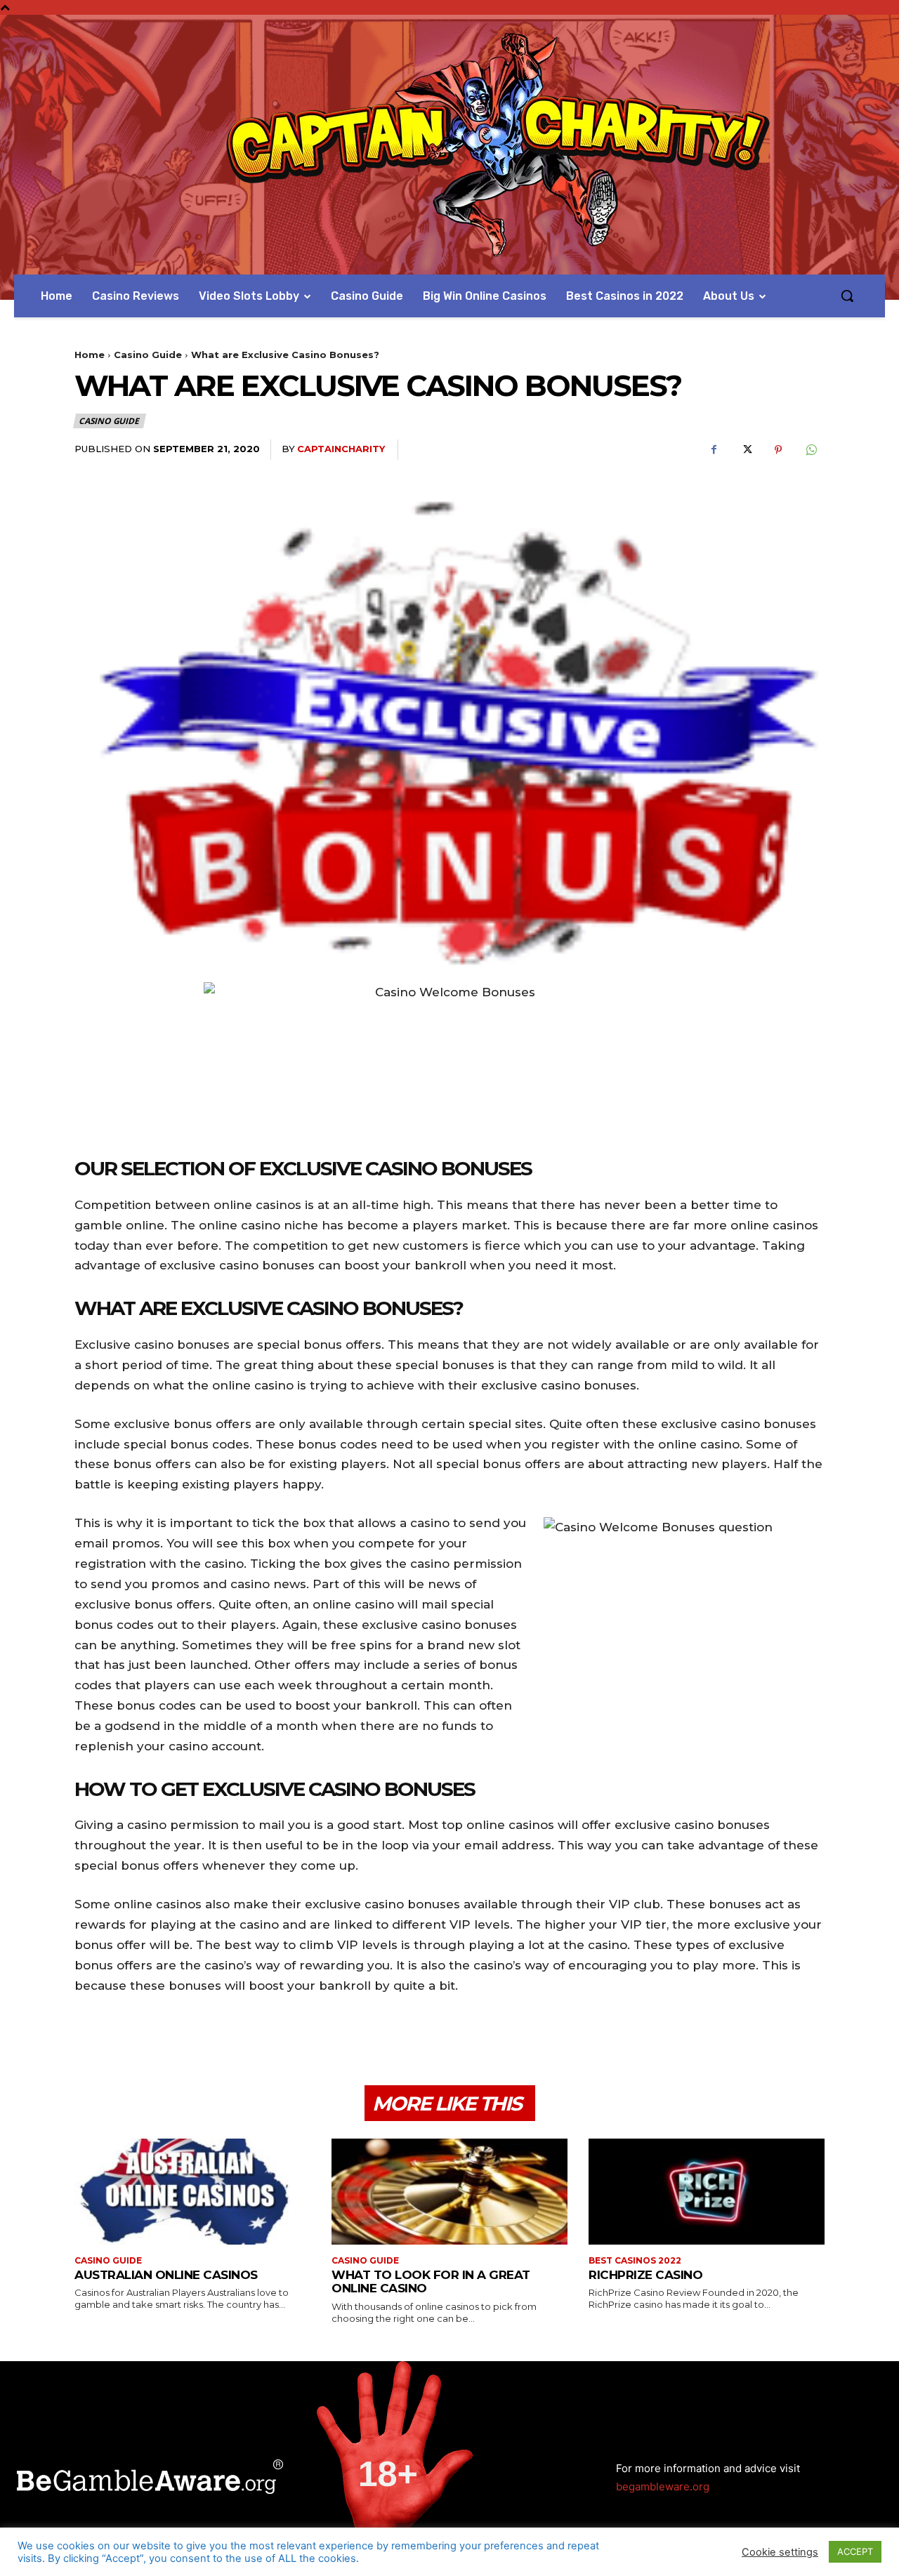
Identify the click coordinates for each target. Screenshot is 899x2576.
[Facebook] (714, 450)
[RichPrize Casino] (707, 2192)
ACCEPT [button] (855, 2551)
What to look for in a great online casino (431, 2282)
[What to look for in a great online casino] (449, 2192)
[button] (847, 296)
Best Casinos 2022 (635, 2261)
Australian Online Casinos (166, 2275)
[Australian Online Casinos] (192, 2192)
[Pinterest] (778, 450)
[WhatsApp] (811, 450)
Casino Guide (148, 355)
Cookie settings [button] (780, 2552)
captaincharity (341, 449)
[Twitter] (746, 450)
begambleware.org (663, 2486)
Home (90, 355)
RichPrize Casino (645, 2275)
